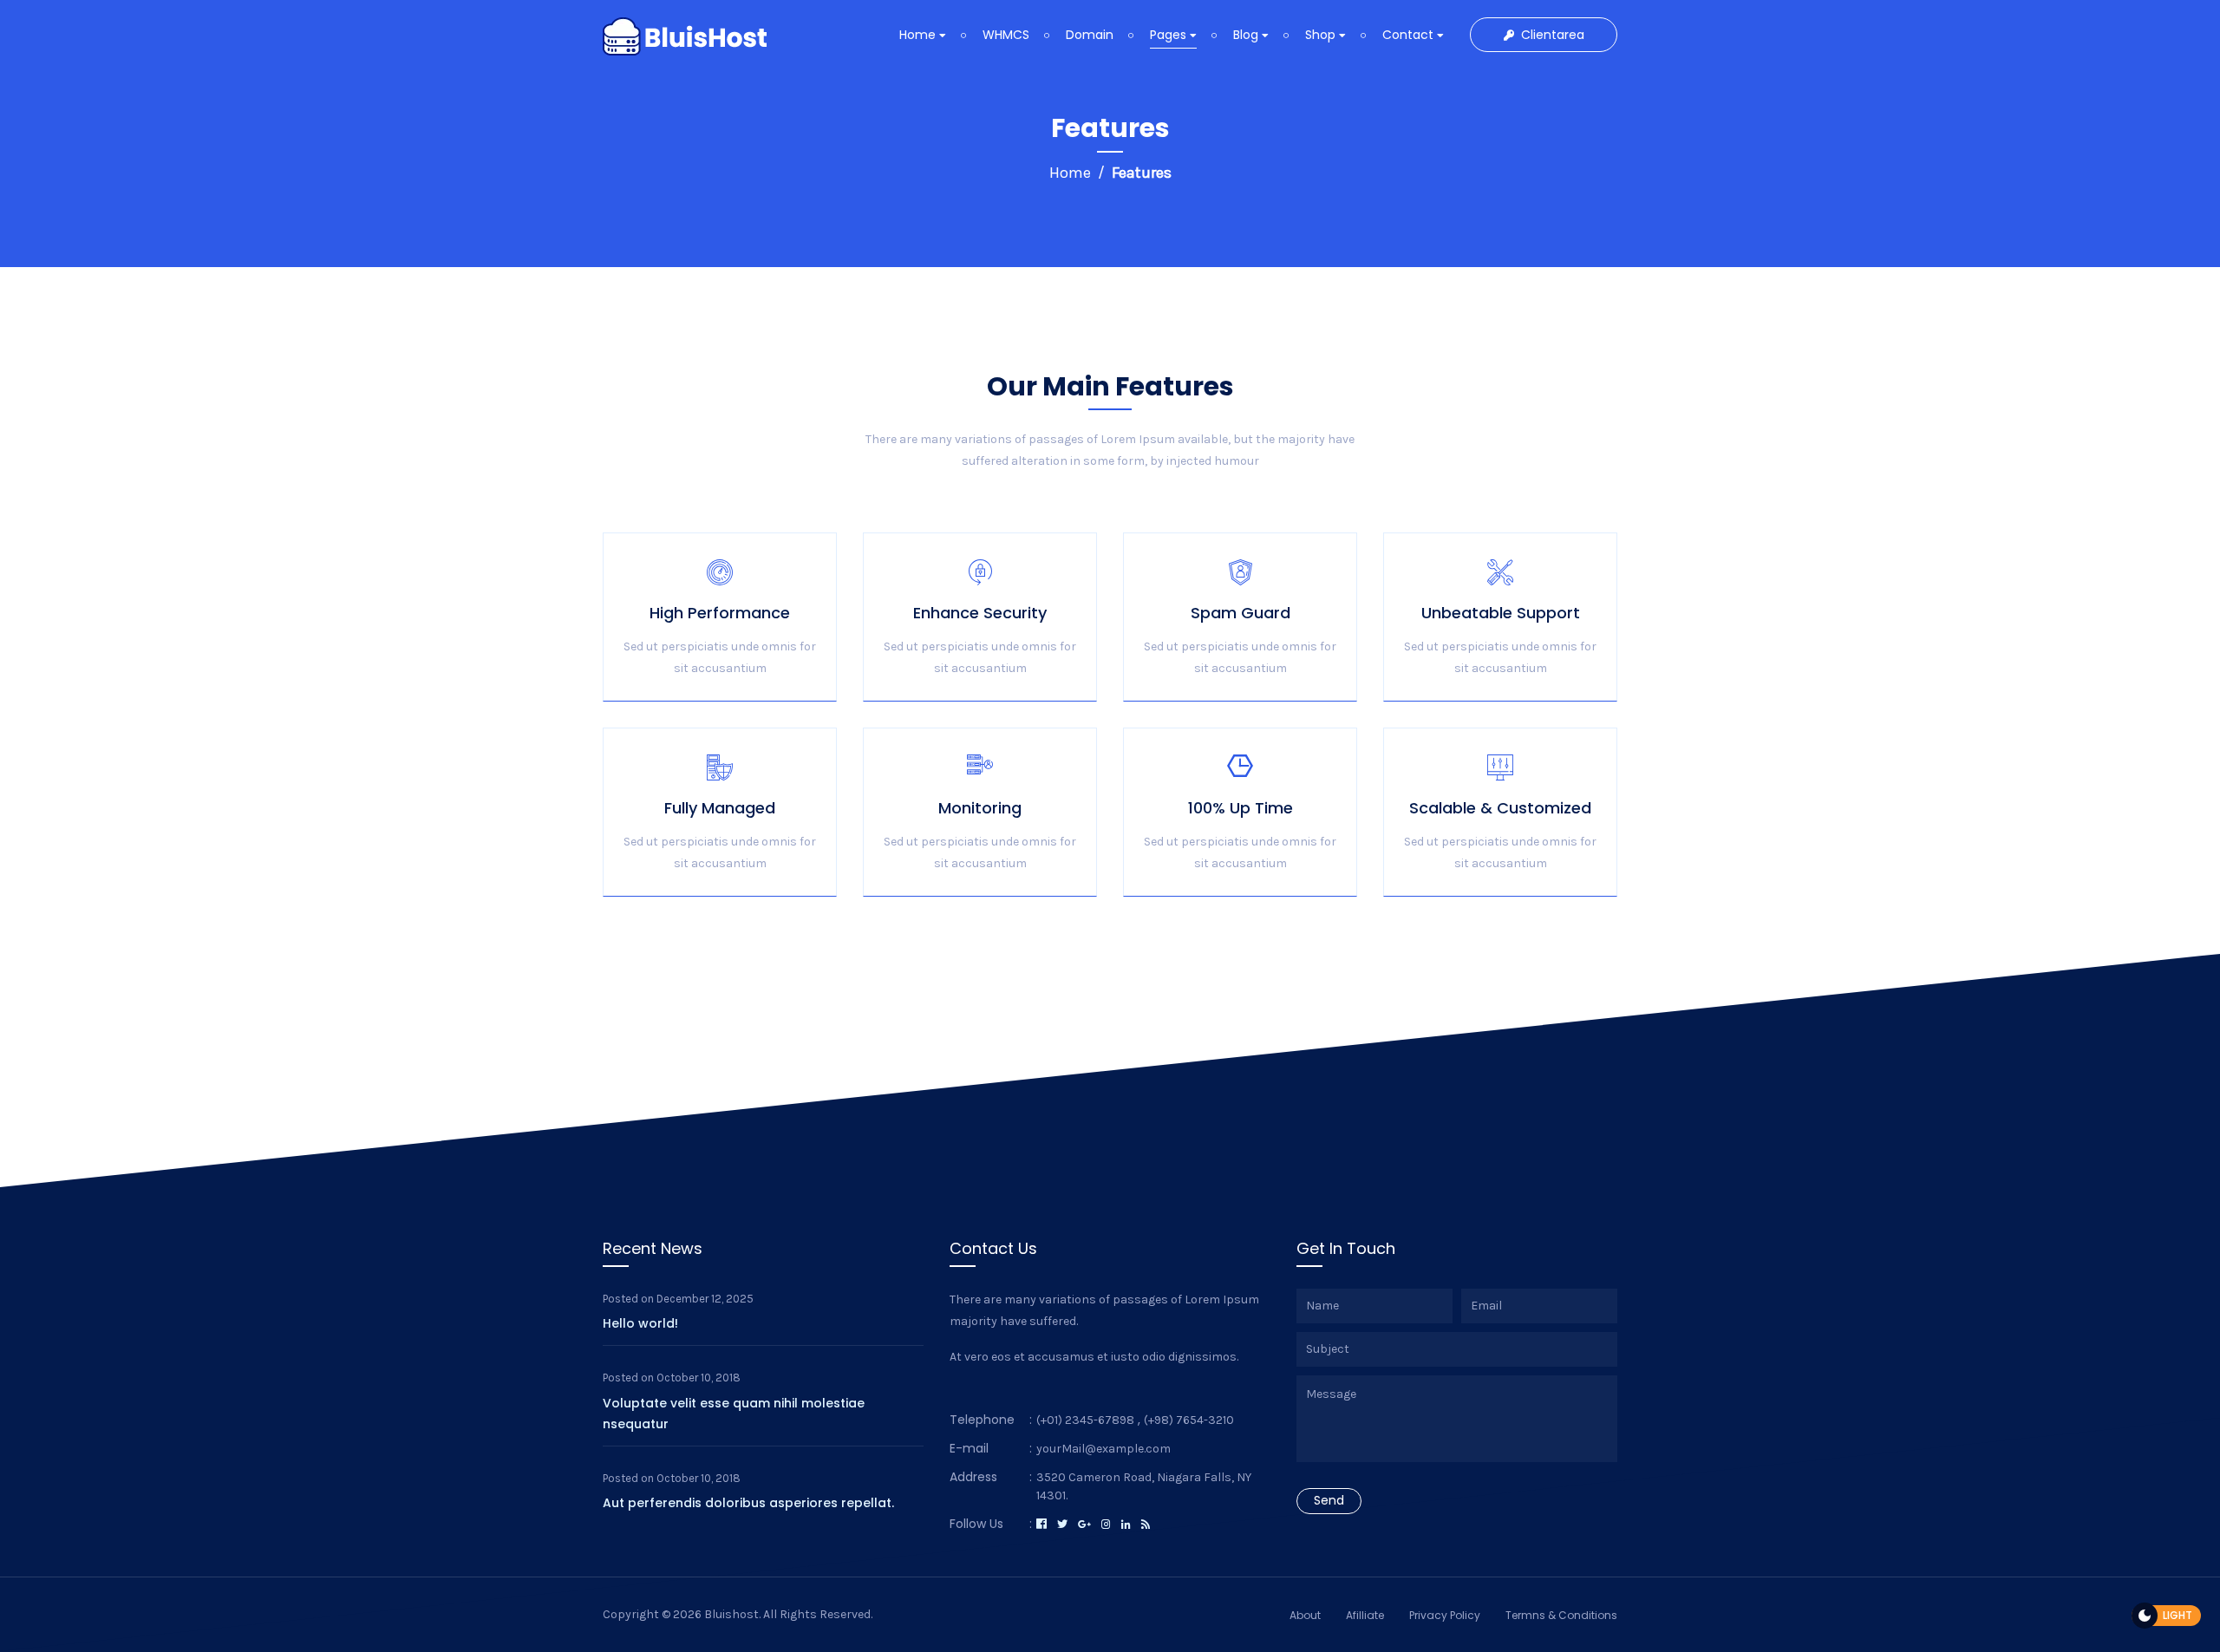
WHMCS (1006, 35)
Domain (1090, 35)
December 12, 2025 (705, 1299)
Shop (1322, 35)
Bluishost (731, 1614)
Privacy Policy (1445, 1615)
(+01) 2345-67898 (1085, 1420)
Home (919, 35)
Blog (1247, 35)
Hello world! (640, 1323)
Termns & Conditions (1561, 1615)
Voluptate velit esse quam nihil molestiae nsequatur (734, 1414)
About (1305, 1615)
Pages (1170, 35)
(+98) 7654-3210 (1189, 1420)
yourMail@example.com (1103, 1449)
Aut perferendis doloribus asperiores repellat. (748, 1503)
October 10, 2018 (699, 1378)
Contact (1410, 35)
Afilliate (1365, 1615)
